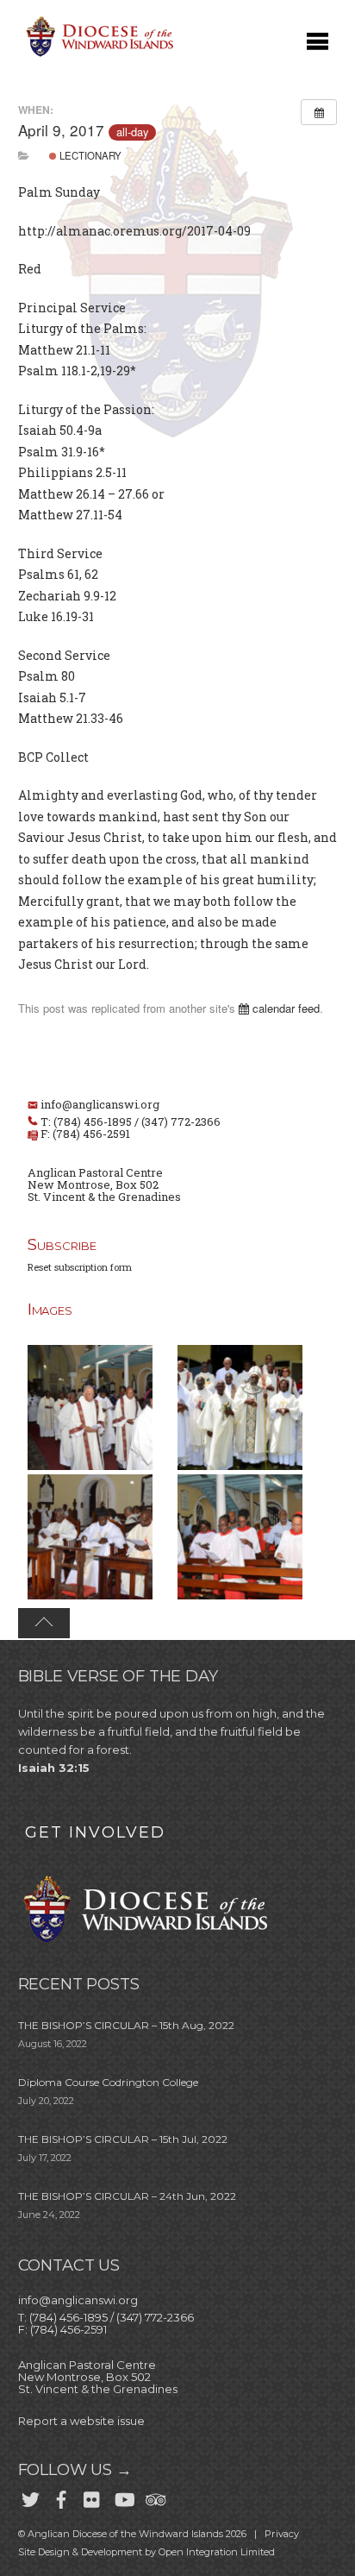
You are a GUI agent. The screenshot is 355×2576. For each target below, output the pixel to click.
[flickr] (92, 2497)
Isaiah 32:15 (54, 1768)
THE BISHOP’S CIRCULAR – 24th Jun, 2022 (127, 2196)
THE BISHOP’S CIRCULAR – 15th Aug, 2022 (126, 2025)
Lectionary (89, 155)
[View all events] (319, 112)
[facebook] (61, 2497)
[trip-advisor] (154, 2497)
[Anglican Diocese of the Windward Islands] (97, 55)
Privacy (282, 2534)
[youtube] (123, 2497)
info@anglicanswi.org (100, 1104)
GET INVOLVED (95, 1832)
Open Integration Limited (217, 2552)
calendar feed (284, 1008)
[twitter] (30, 2497)
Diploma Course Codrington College (108, 2082)
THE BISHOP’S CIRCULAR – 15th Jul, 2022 (123, 2139)
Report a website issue (81, 2421)
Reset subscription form (80, 1267)
